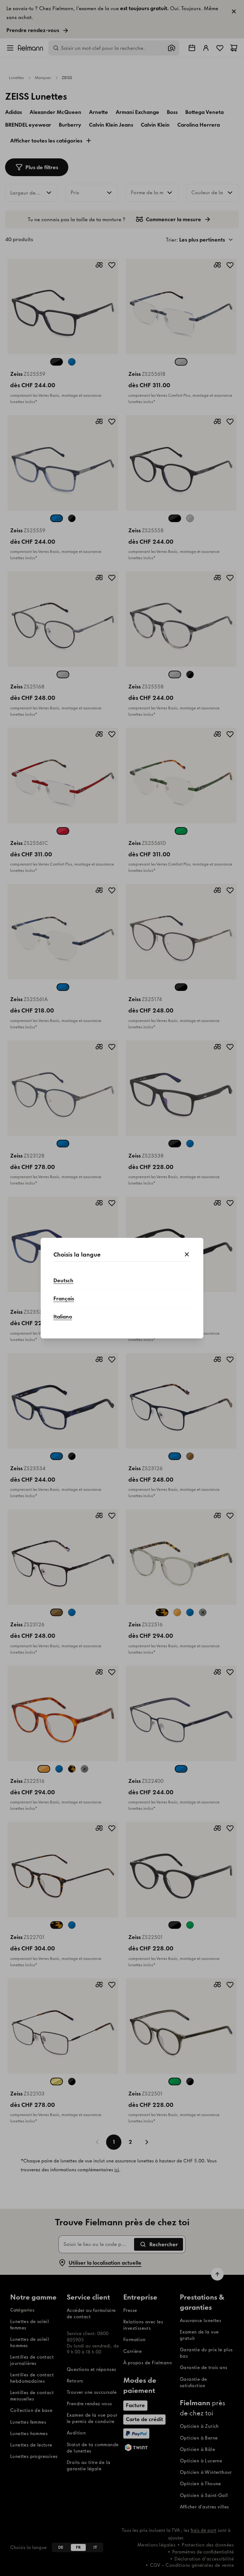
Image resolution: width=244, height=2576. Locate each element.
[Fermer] (187, 1255)
